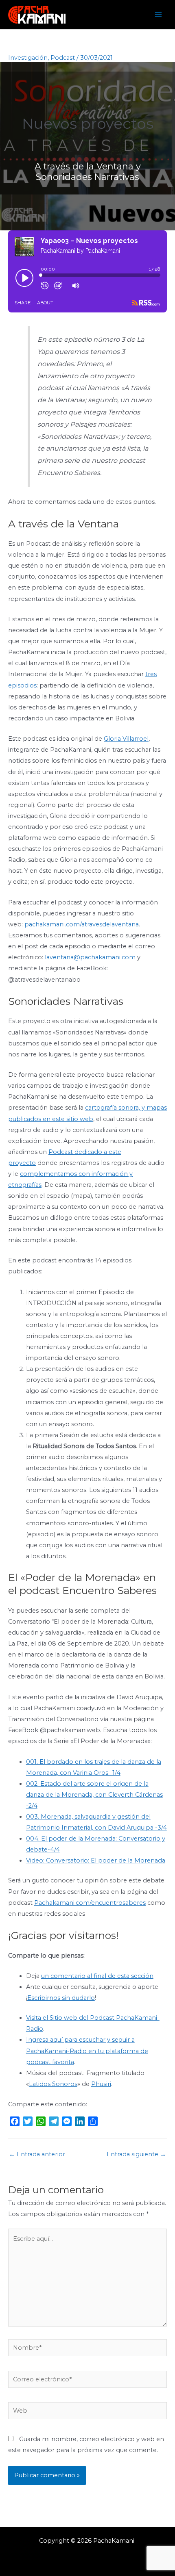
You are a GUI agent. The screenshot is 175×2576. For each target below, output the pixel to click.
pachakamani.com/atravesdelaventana (82, 924)
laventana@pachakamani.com (90, 957)
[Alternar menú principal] (158, 15)
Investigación (28, 58)
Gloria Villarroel (126, 739)
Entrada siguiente (136, 2154)
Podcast (63, 58)
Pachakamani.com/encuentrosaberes (90, 1903)
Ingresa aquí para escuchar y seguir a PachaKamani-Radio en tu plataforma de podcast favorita (87, 2051)
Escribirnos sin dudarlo (61, 1998)
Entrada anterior (37, 2154)
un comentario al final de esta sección (97, 1976)
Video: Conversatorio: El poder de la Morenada (96, 1860)
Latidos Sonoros (53, 2084)
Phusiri (101, 2084)
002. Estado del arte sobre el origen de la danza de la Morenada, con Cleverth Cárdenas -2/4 (94, 1795)
